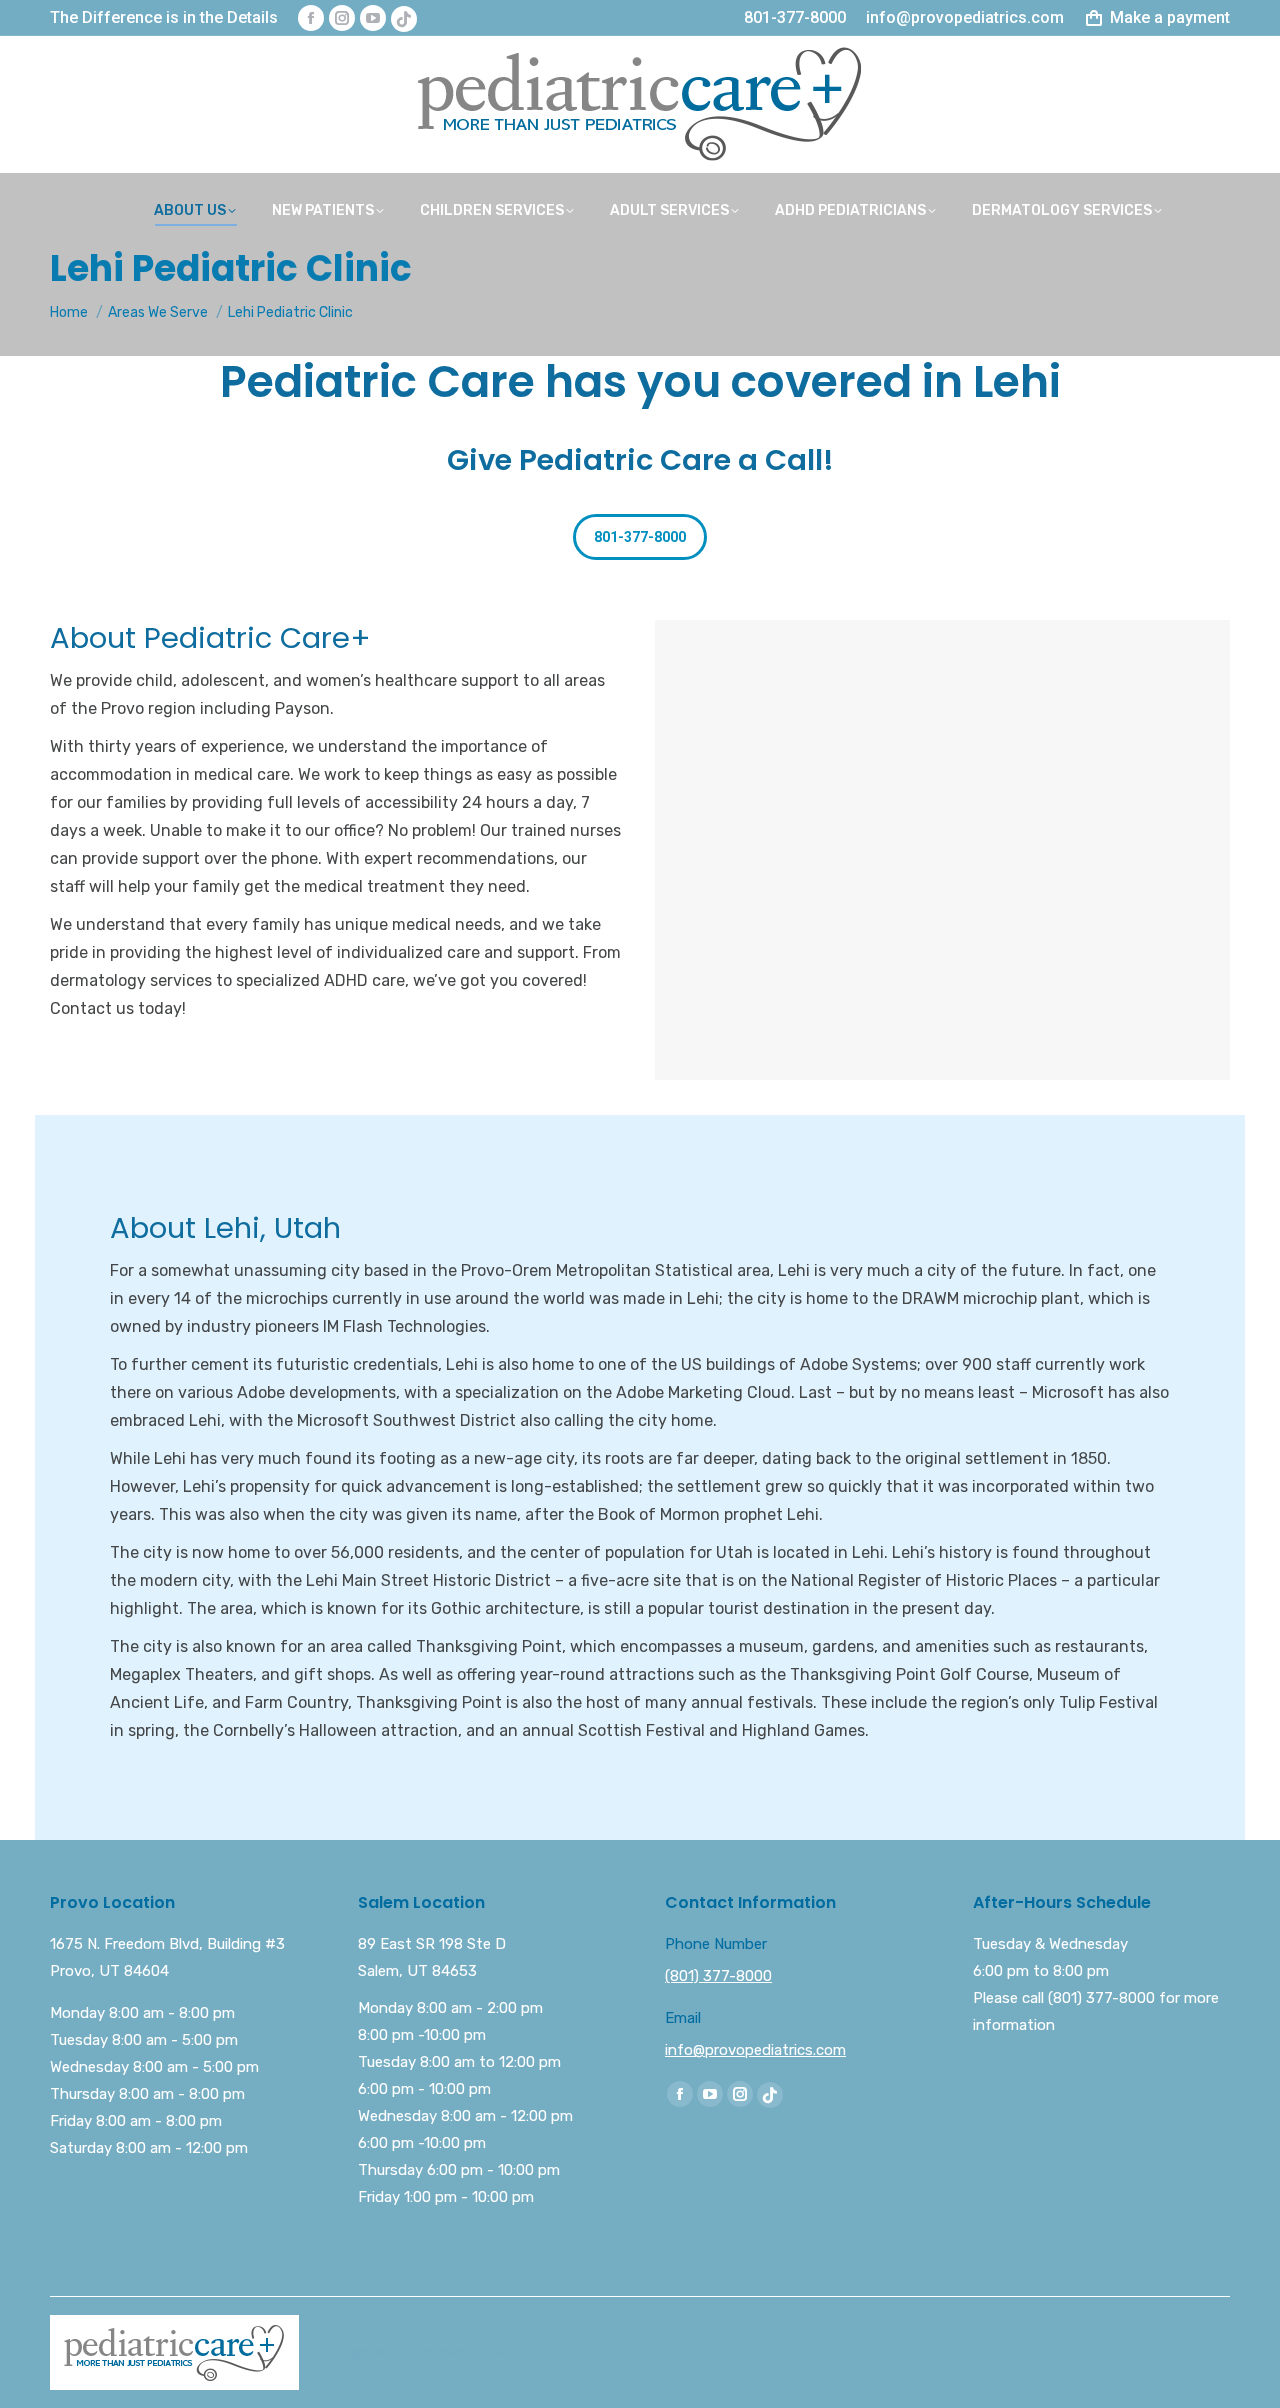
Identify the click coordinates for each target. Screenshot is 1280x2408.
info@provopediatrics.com (755, 2050)
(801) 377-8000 (718, 1976)
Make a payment (1170, 17)
